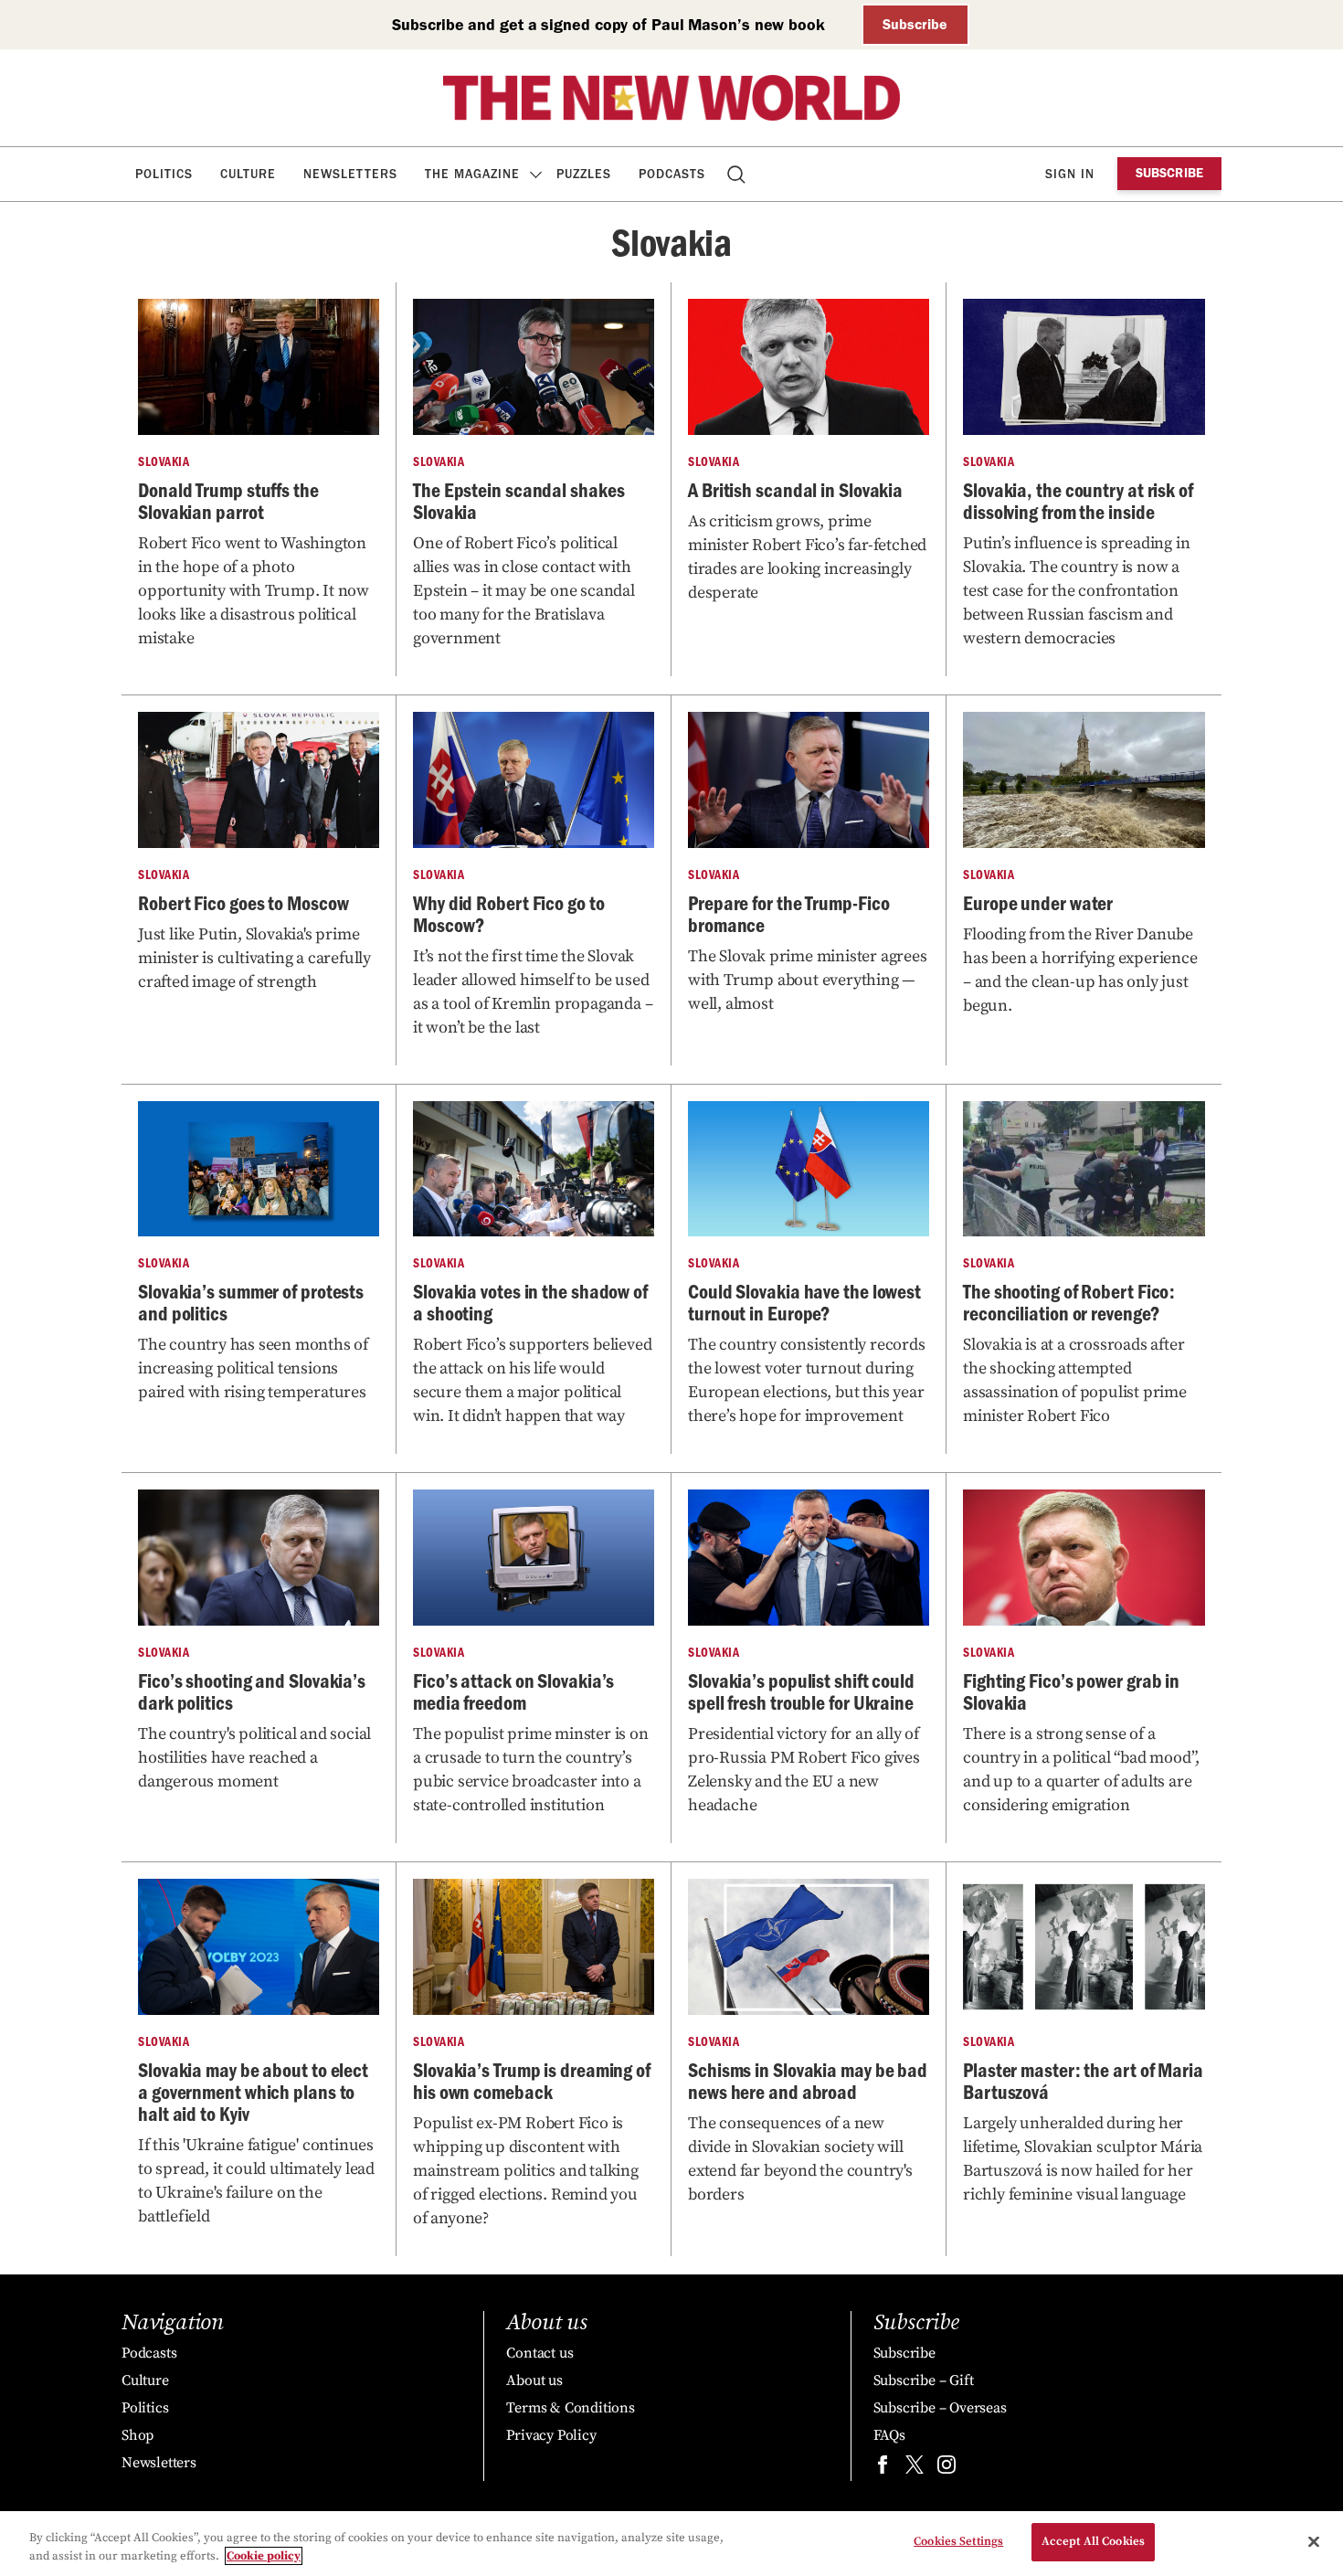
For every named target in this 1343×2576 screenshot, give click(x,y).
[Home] (671, 98)
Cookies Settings (958, 2541)
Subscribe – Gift (924, 2380)
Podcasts (672, 174)
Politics (164, 174)
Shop (137, 2435)
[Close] (1314, 2541)
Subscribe (915, 24)
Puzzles (584, 174)
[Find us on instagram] (946, 2469)
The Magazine (472, 174)
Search (738, 174)
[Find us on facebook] (883, 2469)
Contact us (539, 2353)
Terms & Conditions (570, 2408)
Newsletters (350, 174)
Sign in (1070, 174)
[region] (671, 2544)
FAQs (889, 2435)
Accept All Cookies (1093, 2541)
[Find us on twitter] (915, 2469)
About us (534, 2380)
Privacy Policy (551, 2435)
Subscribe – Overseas (940, 2408)
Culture (248, 174)
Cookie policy (264, 2556)
